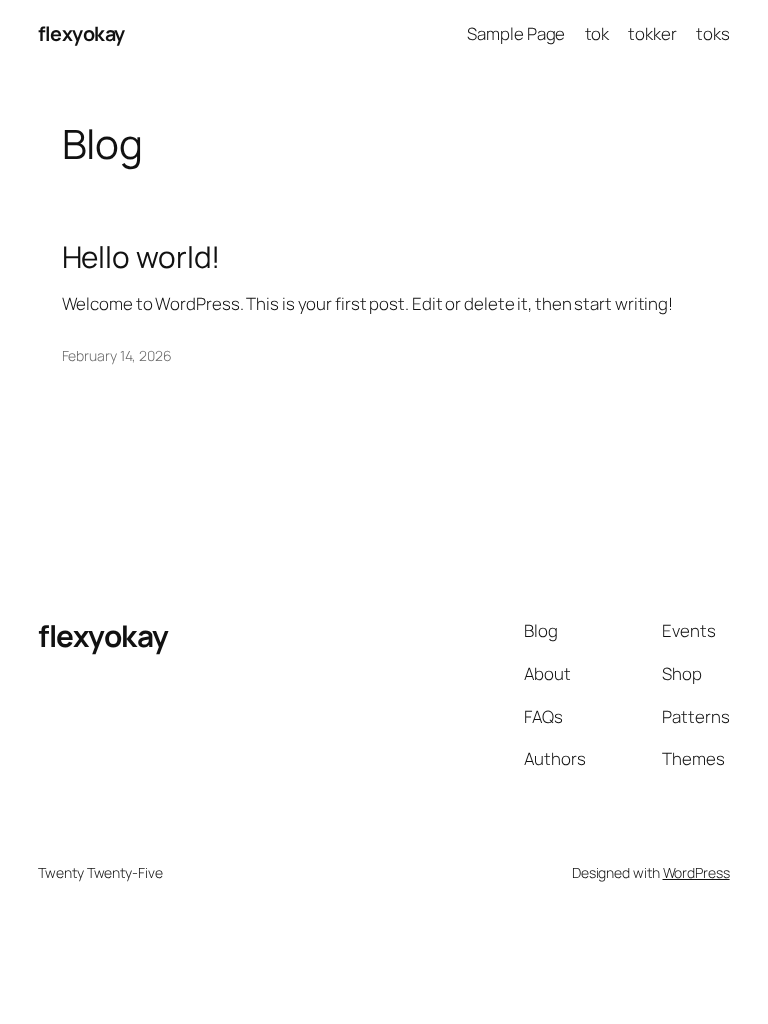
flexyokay (81, 33)
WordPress (696, 872)
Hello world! (141, 256)
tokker (652, 33)
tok (597, 33)
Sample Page (516, 33)
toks (713, 33)
